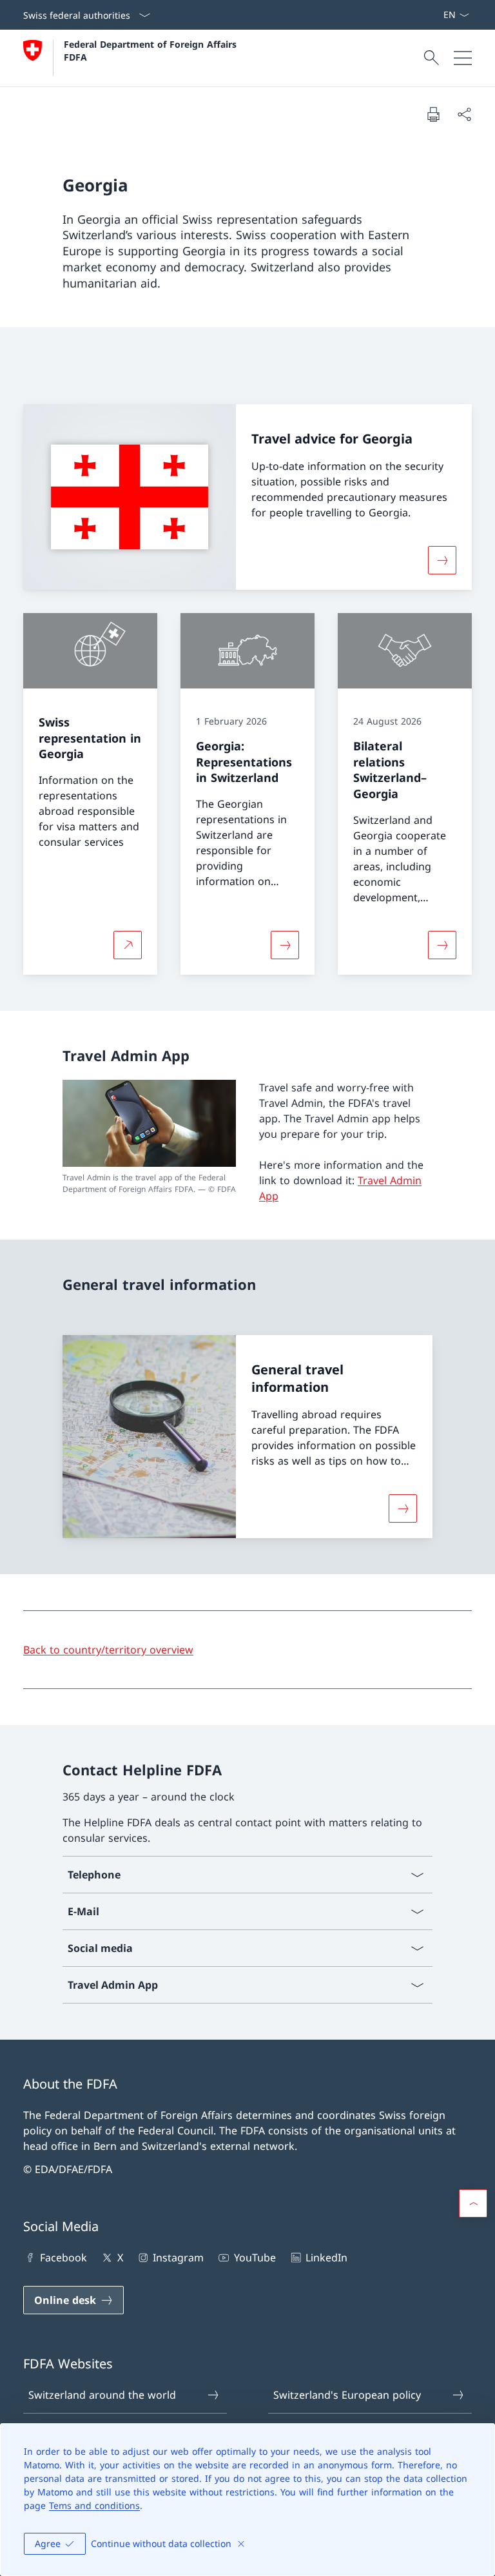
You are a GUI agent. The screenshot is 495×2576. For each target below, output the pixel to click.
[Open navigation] (463, 58)
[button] (473, 2203)
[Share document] (464, 114)
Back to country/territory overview (108, 1650)
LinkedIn (326, 2258)
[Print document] (433, 114)
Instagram (178, 2258)
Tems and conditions (94, 2505)
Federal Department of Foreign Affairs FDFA (152, 50)
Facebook (63, 2258)
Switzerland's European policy (347, 2395)
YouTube (255, 2258)
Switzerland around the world (102, 2395)
